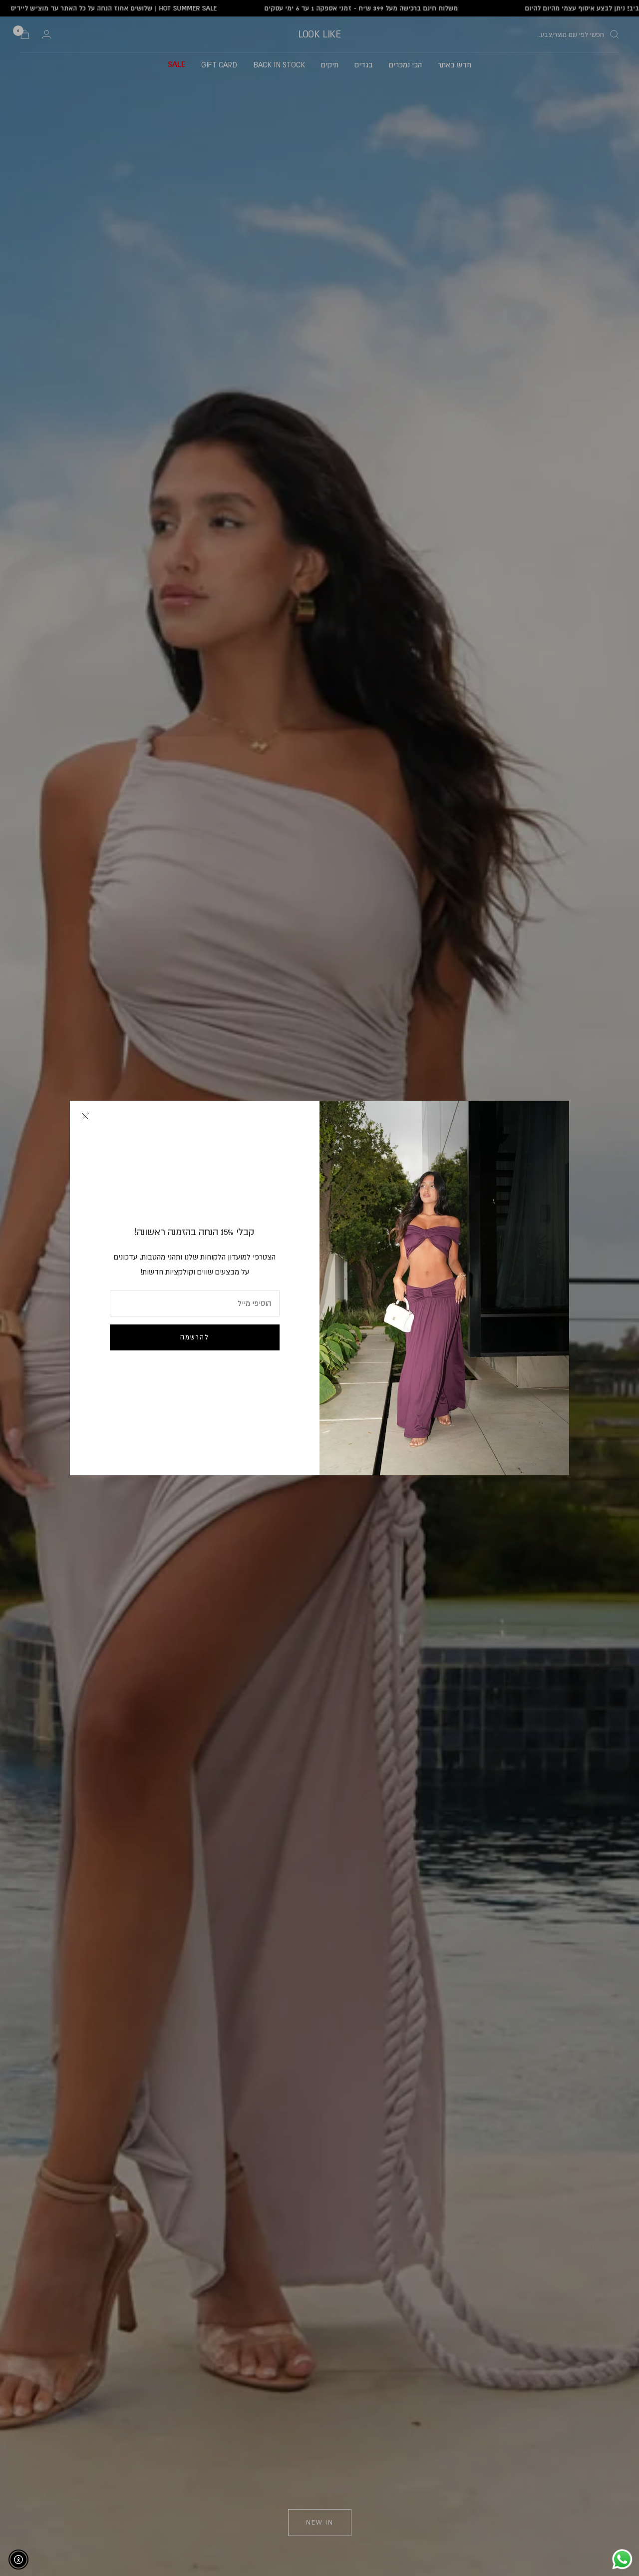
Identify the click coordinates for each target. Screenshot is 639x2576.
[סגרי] (85, 1116)
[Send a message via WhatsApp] (622, 2559)
